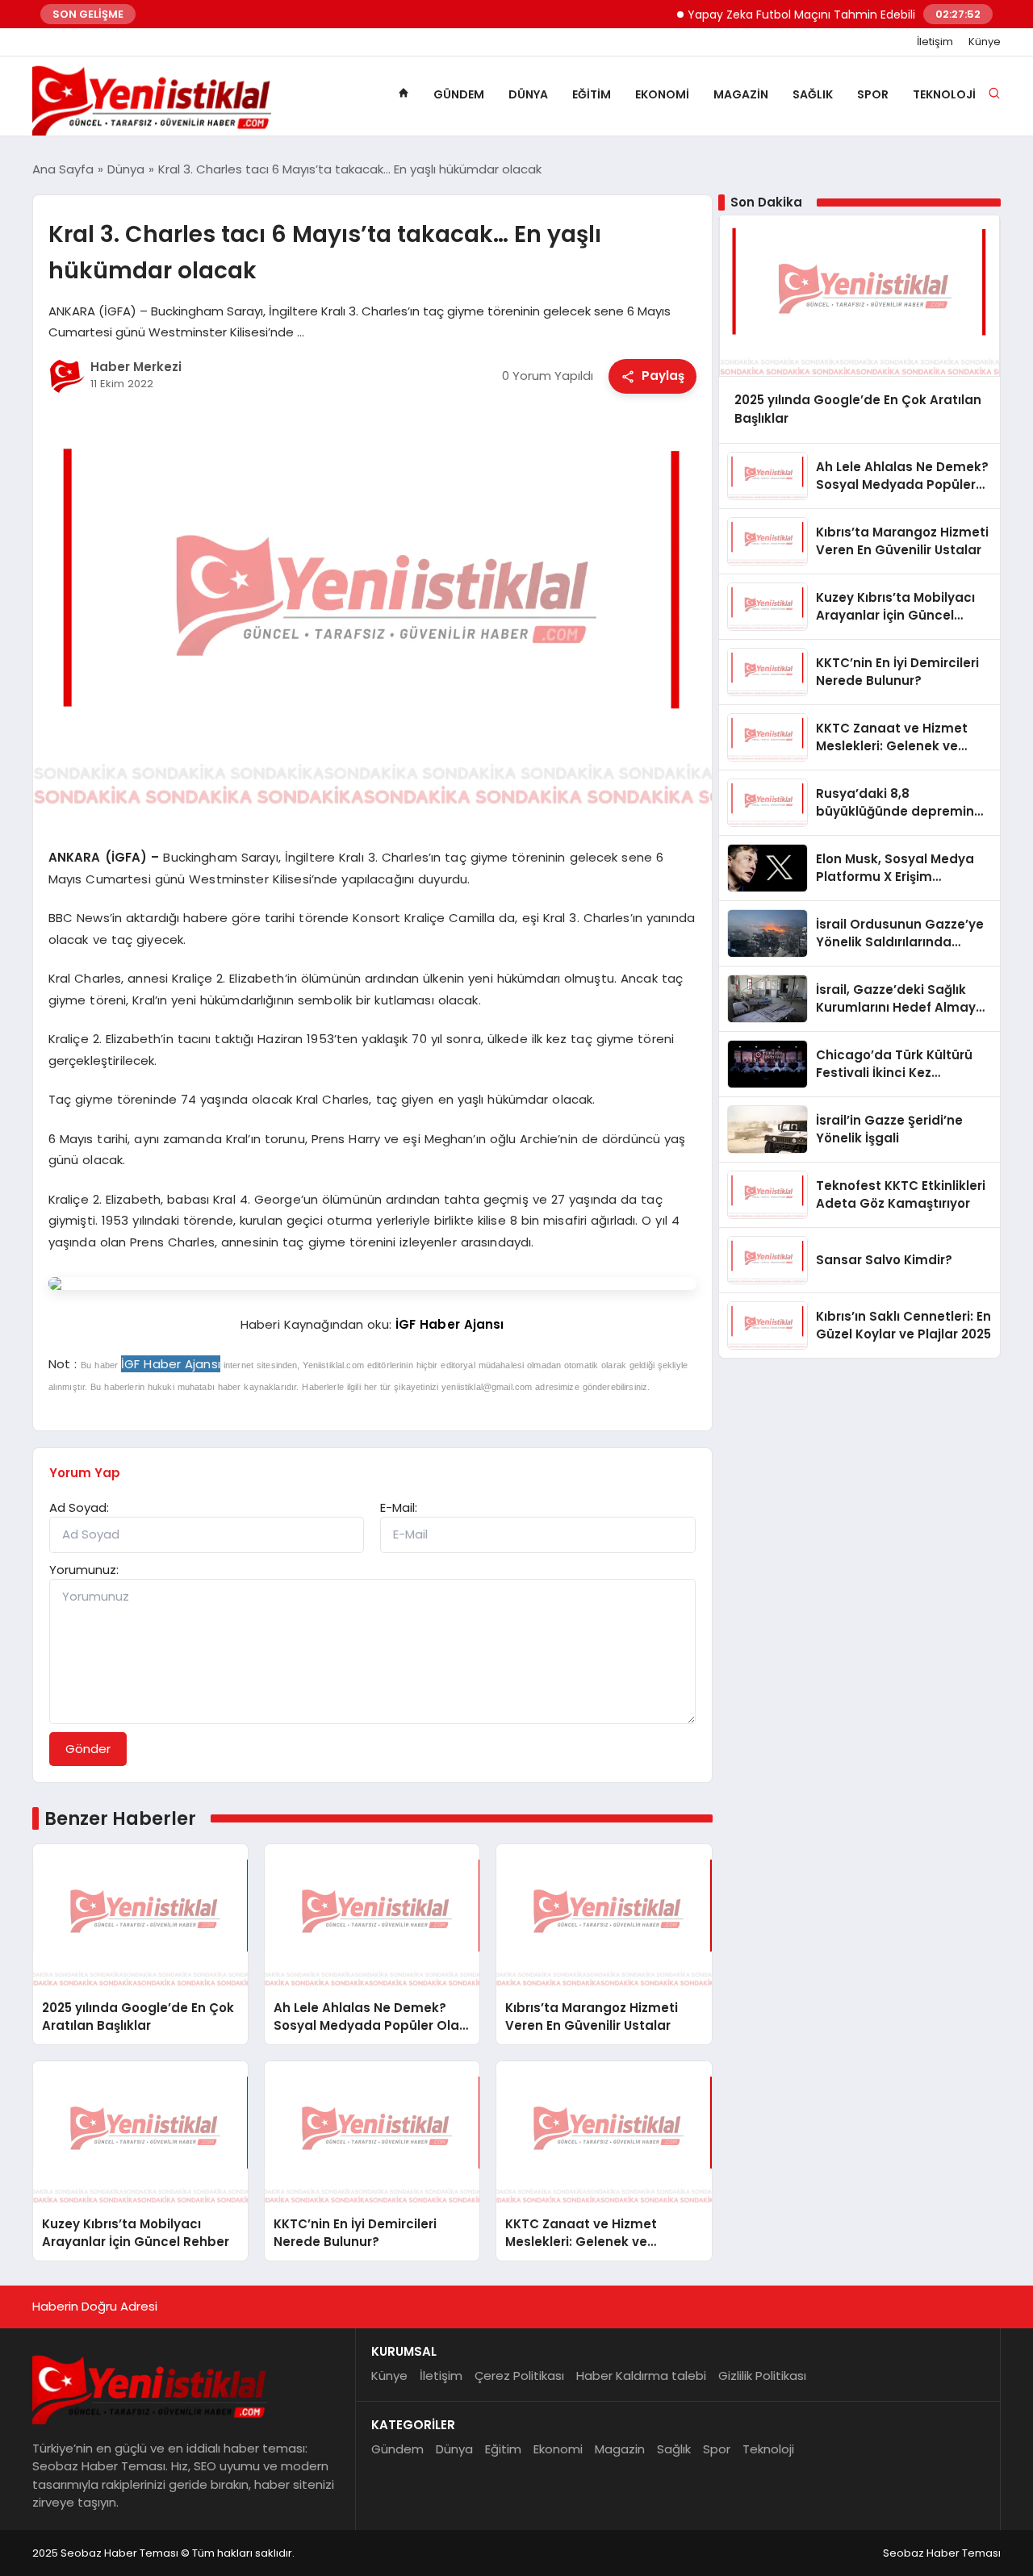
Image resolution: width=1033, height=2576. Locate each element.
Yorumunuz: (84, 1570)
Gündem (459, 94)
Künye (985, 42)
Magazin (741, 94)
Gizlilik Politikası (762, 2376)
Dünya (528, 94)
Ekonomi (662, 94)
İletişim (935, 42)
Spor (873, 94)
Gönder (88, 1749)
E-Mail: (399, 1507)
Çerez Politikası (519, 2376)
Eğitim (592, 94)
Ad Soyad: (79, 1507)
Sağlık (813, 94)
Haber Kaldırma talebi (641, 2376)
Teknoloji (944, 94)
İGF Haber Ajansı (450, 1324)
